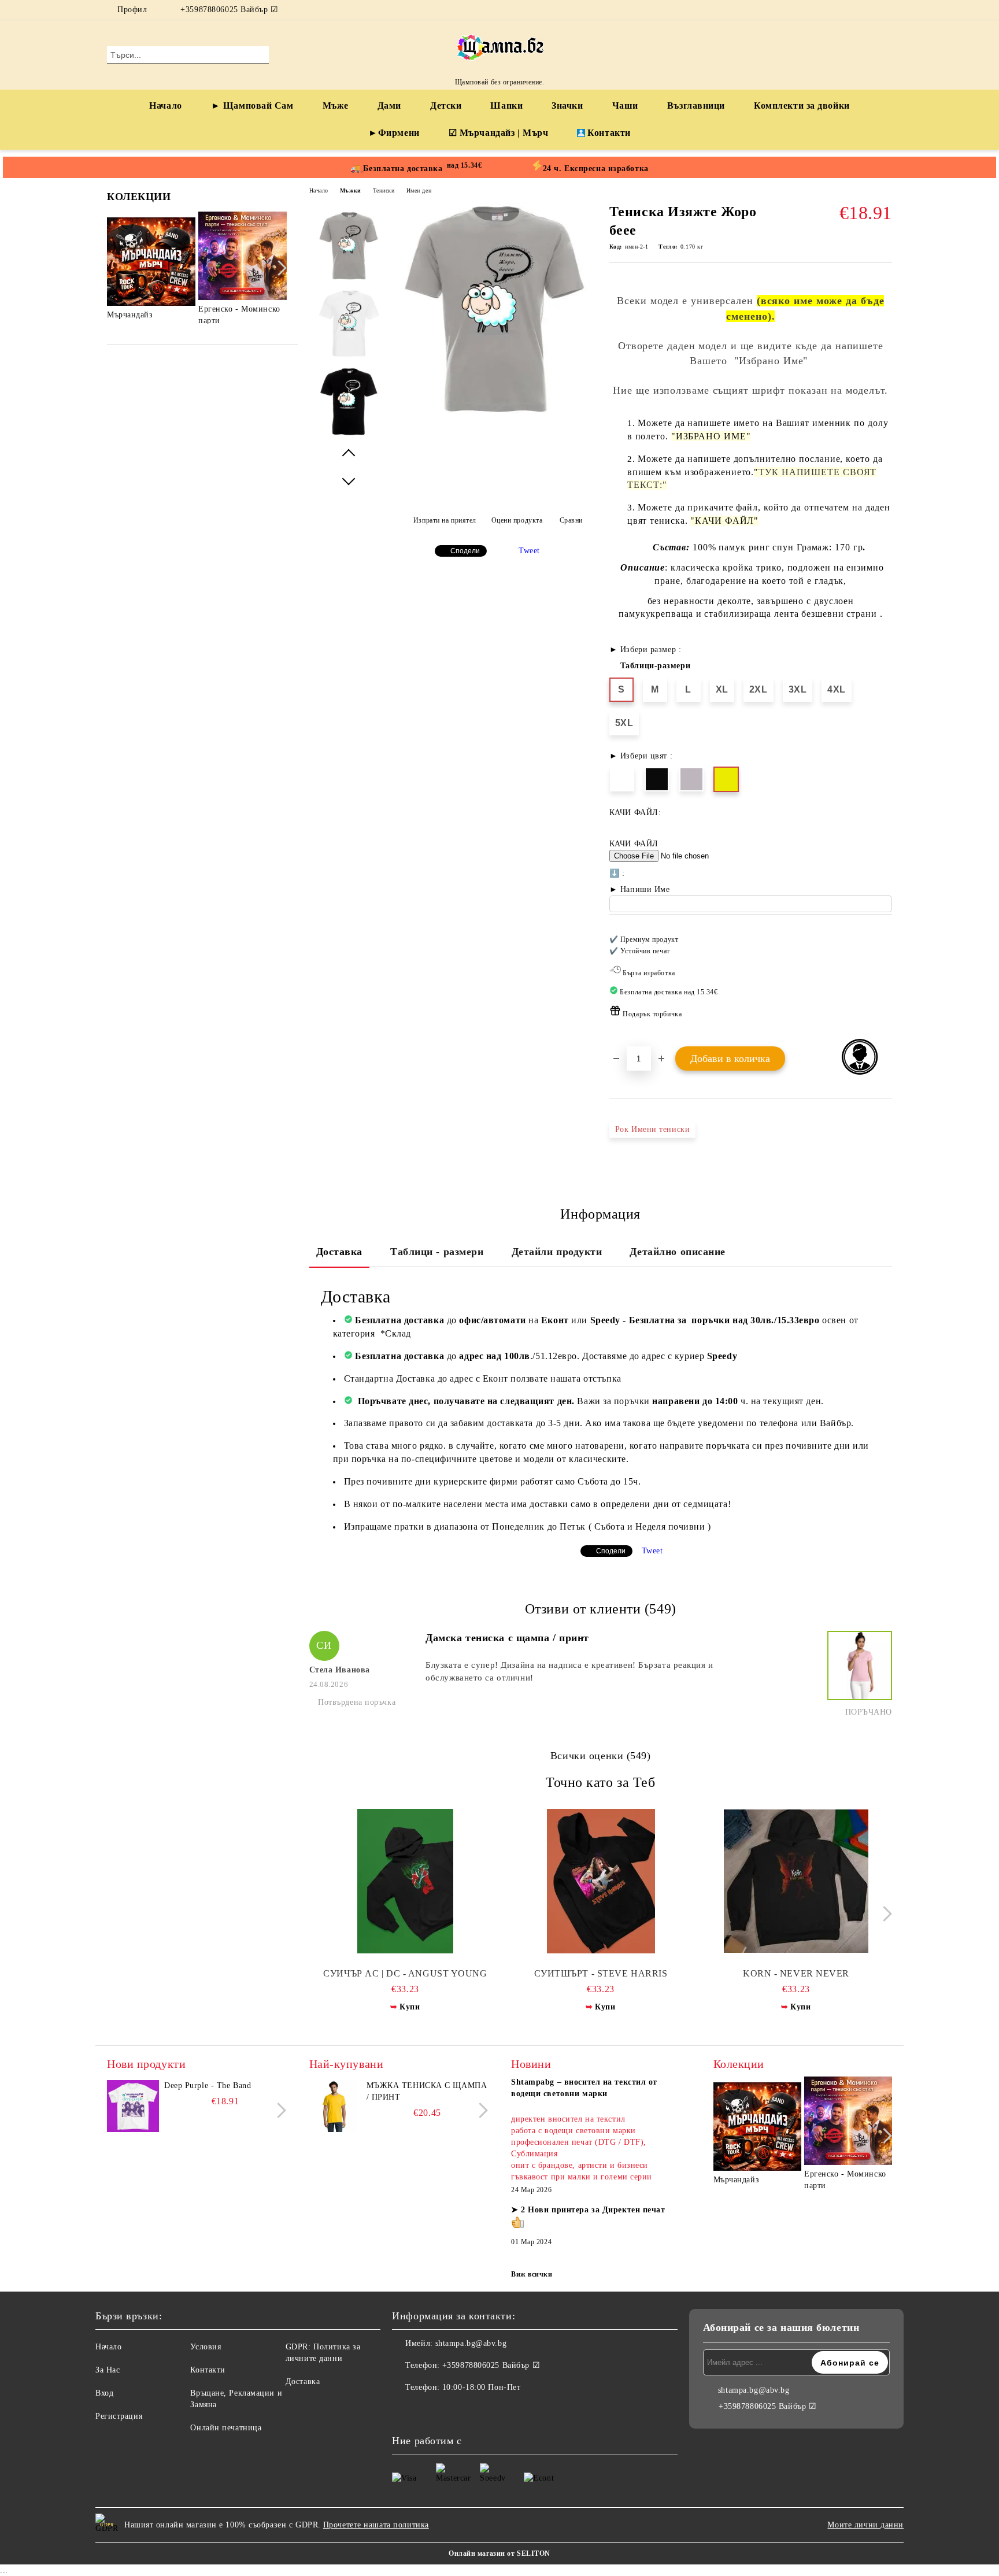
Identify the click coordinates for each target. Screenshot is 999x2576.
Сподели (465, 551)
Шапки (506, 106)
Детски (446, 106)
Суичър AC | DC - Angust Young (405, 1973)
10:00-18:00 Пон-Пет (482, 2387)
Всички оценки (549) (601, 1756)
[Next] (279, 268)
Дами (389, 106)
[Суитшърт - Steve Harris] (601, 1881)
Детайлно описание (678, 1252)
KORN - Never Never (796, 1973)
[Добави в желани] (884, 980)
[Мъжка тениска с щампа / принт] (335, 2106)
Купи (410, 2007)
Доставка (339, 1252)
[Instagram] (886, 10)
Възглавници (696, 106)
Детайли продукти (557, 1252)
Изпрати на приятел (445, 520)
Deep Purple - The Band (208, 2085)
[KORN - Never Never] (796, 1881)
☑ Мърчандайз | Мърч (499, 133)
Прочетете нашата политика (376, 2525)
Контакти (609, 133)
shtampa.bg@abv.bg (471, 2343)
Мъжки (351, 190)
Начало (165, 106)
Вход (104, 2393)
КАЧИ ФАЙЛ (634, 844)
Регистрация (119, 2416)
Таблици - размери (437, 1252)
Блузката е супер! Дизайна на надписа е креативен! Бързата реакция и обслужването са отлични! (569, 1671)
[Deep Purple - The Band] (133, 2106)
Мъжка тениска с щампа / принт (427, 2091)
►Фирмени (394, 133)
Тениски (384, 190)
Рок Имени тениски (653, 1129)
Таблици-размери (655, 666)
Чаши (625, 106)
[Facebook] (868, 10)
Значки (567, 106)
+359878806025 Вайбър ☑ (229, 10)
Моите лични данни (865, 2525)
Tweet (529, 551)
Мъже (336, 106)
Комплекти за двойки (802, 106)
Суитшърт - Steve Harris (601, 1973)
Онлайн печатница (226, 2428)
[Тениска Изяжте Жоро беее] (494, 412)
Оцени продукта (517, 520)
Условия (206, 2347)
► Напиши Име (640, 889)
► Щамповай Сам (252, 106)
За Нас (108, 2370)
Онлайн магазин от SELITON (499, 2553)
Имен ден (419, 190)
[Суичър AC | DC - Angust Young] (406, 1881)
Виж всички (532, 2274)
